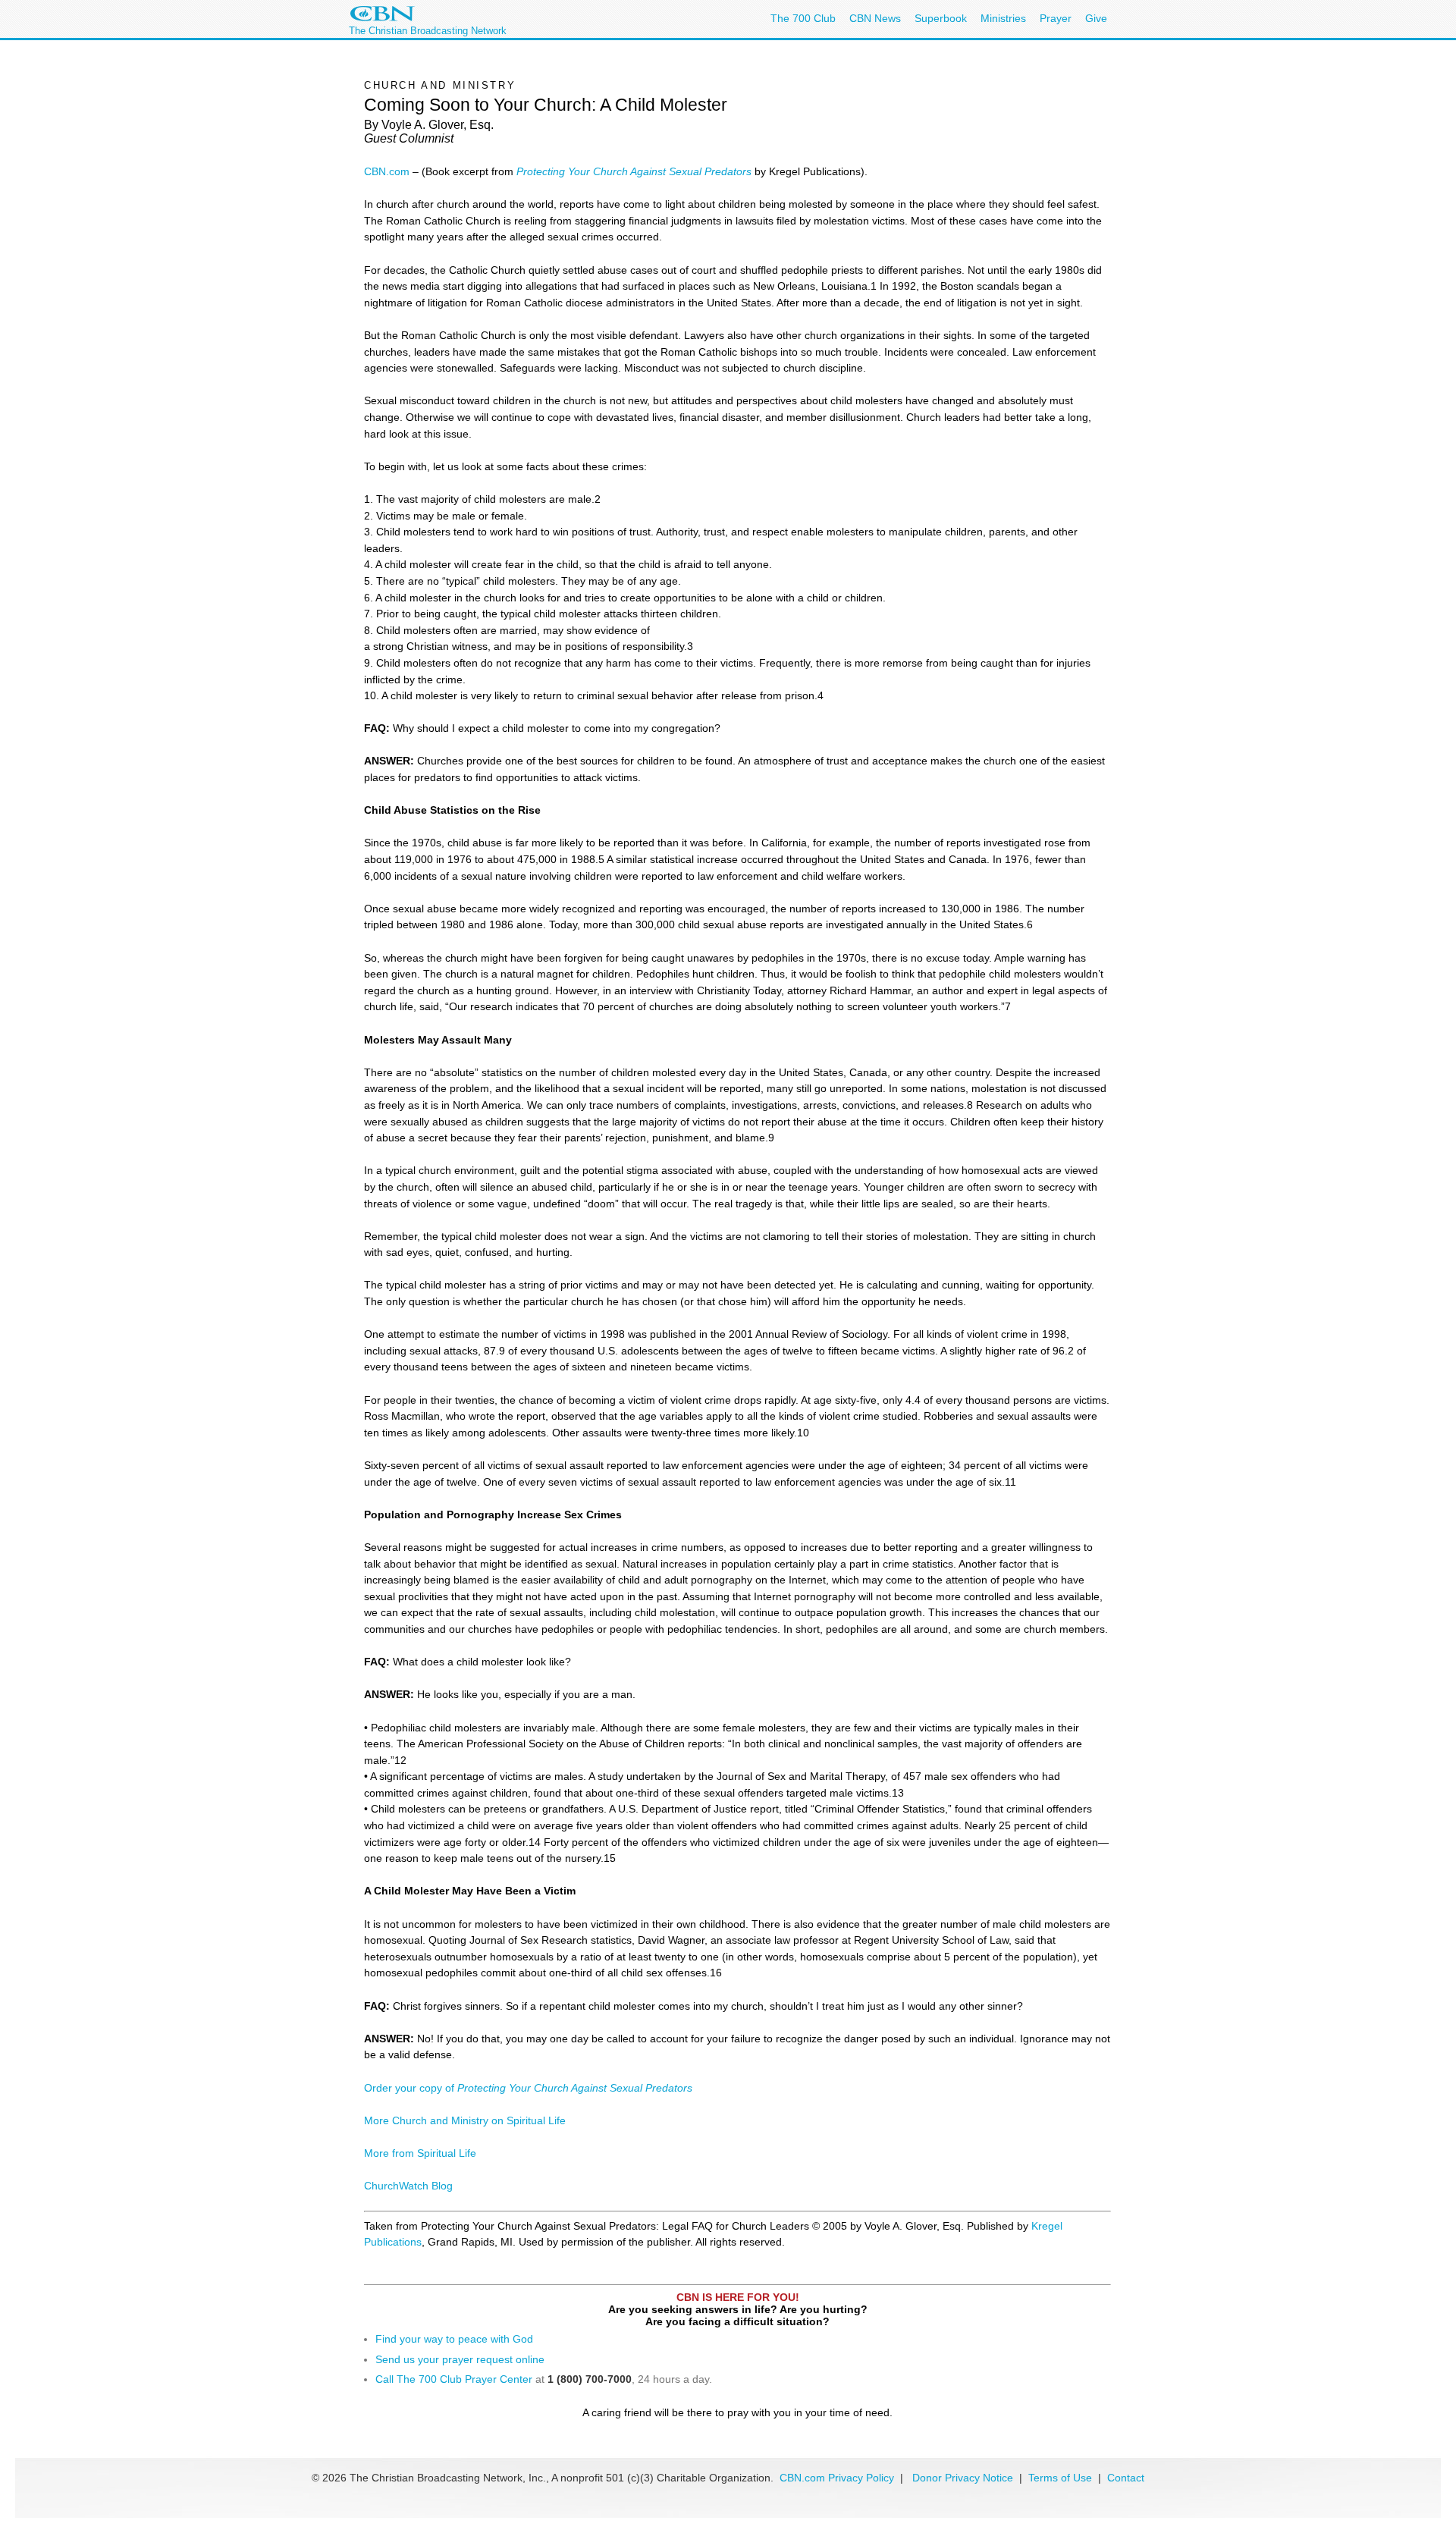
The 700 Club (803, 18)
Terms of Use (1062, 2478)
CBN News (875, 18)
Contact (1126, 2478)
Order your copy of (528, 2088)
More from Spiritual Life (420, 2153)
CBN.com (387, 171)
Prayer (1056, 18)
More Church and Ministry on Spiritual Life (465, 2120)
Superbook (941, 18)
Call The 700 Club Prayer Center (454, 2379)
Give (1096, 18)
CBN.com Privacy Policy (837, 2478)
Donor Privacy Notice (963, 2478)
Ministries (1003, 18)
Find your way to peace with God (454, 2339)
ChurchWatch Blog (408, 2186)
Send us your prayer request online (460, 2359)
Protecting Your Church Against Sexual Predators (634, 171)
